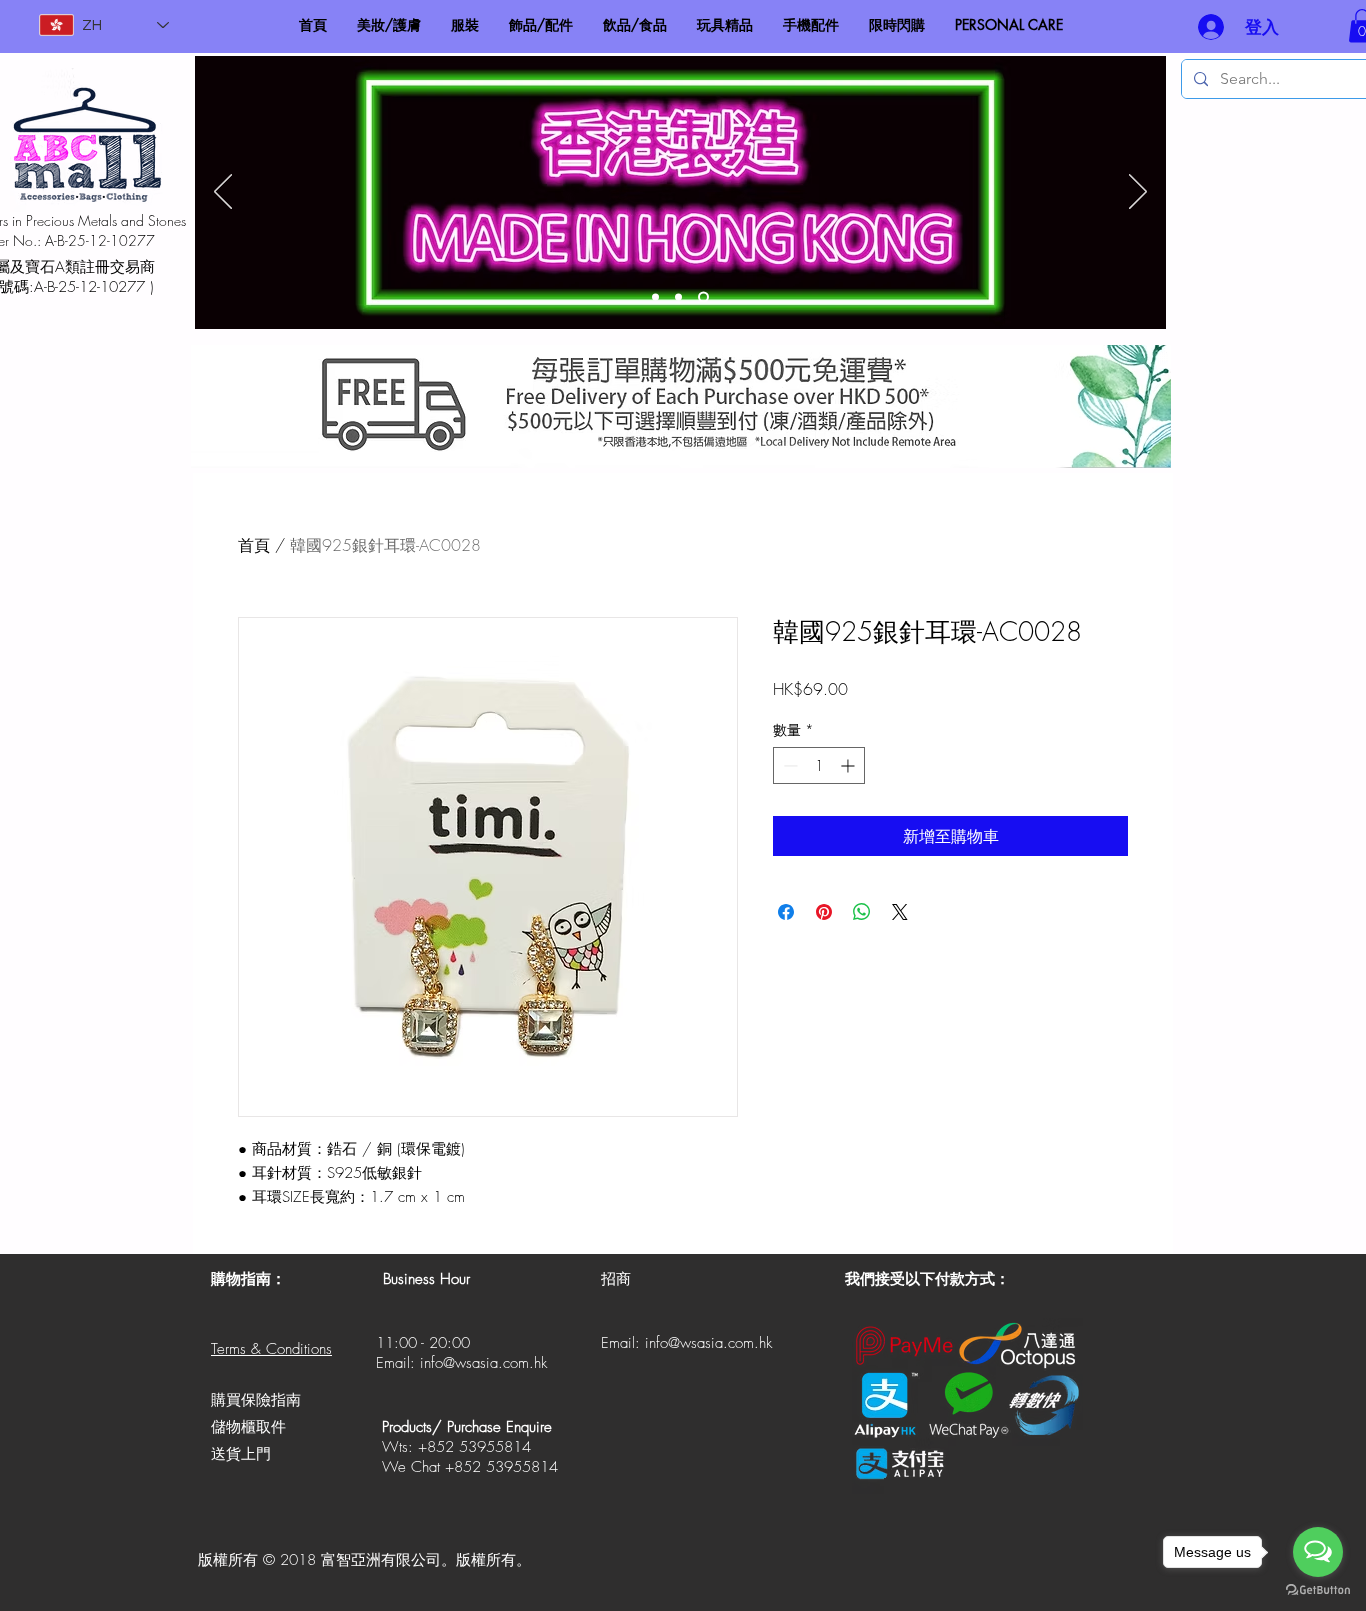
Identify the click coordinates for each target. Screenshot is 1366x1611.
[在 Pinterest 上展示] (824, 912)
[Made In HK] (703, 297)
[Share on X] (900, 912)
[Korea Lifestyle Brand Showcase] (655, 297)
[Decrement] (788, 765)
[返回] (223, 193)
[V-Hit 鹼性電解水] (678, 297)
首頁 (254, 545)
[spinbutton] (819, 765)
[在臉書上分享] (786, 912)
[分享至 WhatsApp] (862, 912)
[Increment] (849, 765)
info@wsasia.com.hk (483, 1363)
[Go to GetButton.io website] (1318, 1590)
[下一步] (1138, 193)
